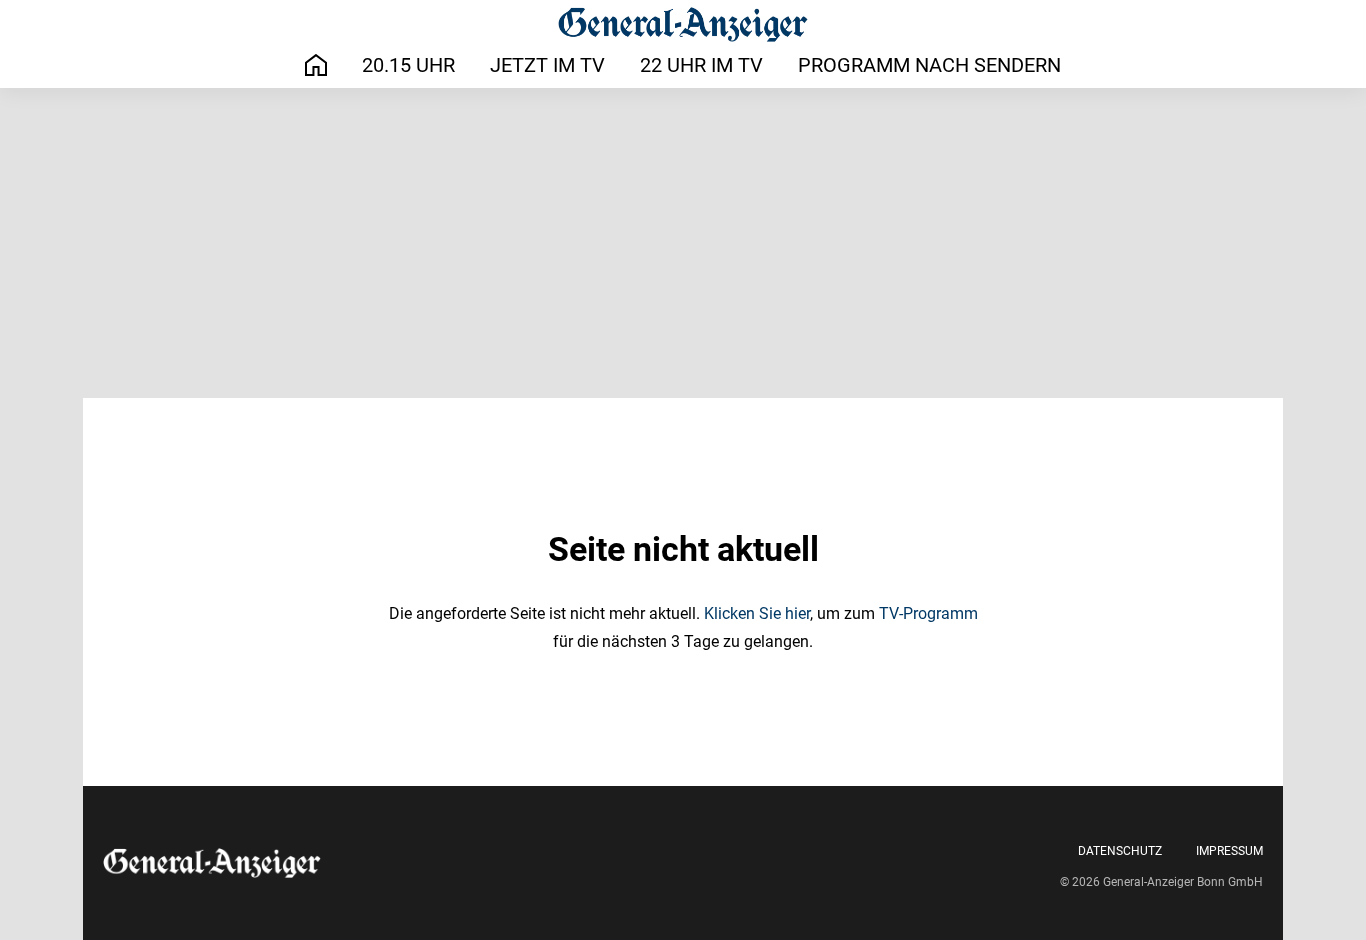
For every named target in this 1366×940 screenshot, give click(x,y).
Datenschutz (1120, 851)
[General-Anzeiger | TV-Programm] (683, 24)
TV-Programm (928, 613)
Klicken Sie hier (757, 613)
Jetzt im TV (547, 65)
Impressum (1229, 851)
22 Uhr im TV (701, 65)
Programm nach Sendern (929, 65)
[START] (316, 65)
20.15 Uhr (408, 65)
